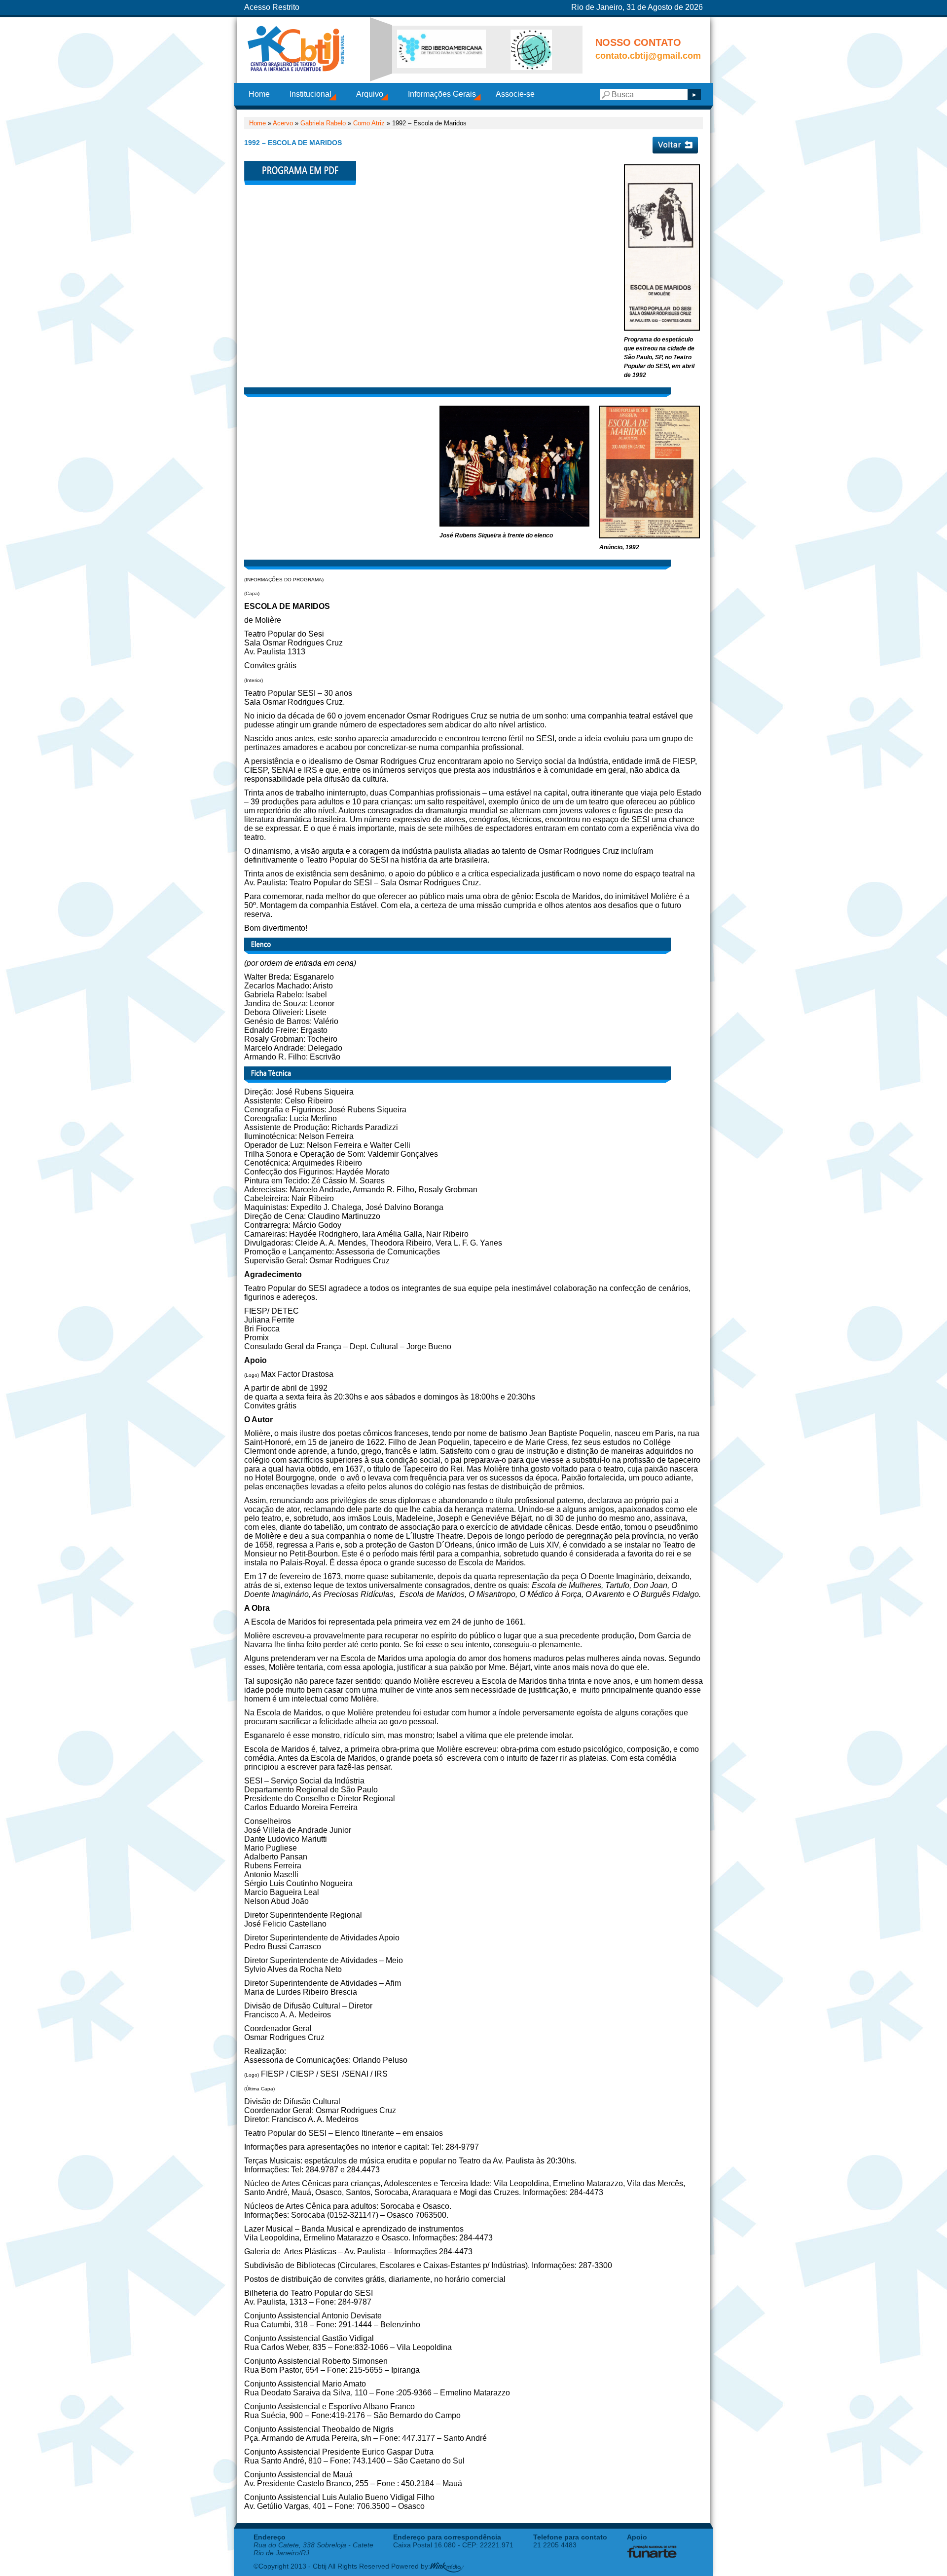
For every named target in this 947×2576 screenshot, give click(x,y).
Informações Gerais (442, 94)
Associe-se (515, 94)
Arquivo (370, 94)
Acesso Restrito (272, 7)
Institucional (310, 94)
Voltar (675, 145)
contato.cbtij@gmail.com (648, 56)
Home (259, 94)
